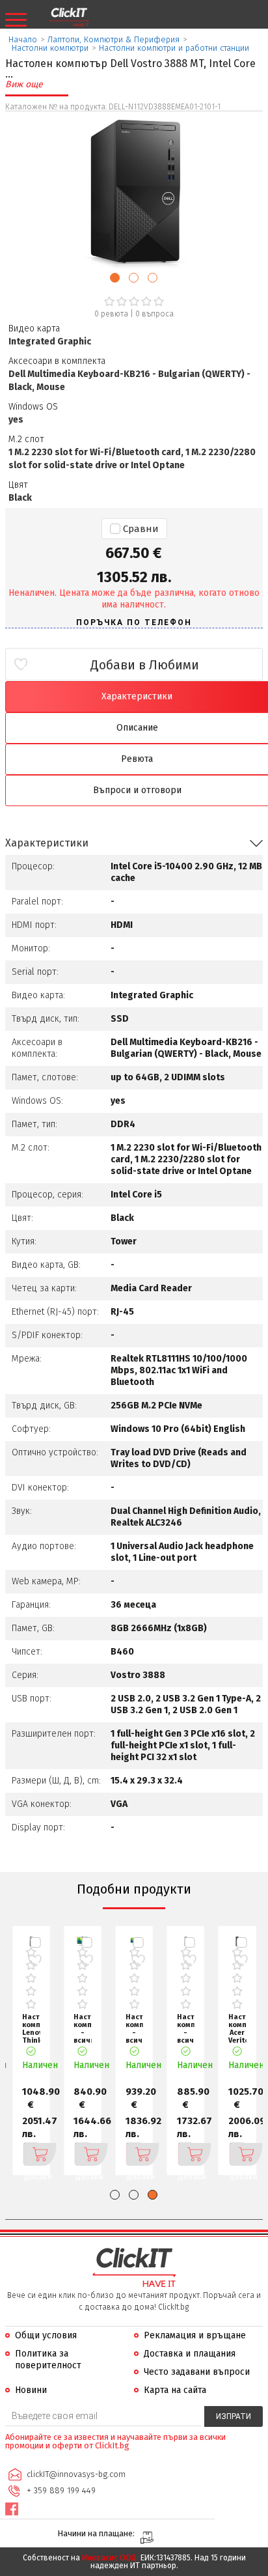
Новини (31, 2390)
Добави (31, 2154)
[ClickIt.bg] (69, 18)
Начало (23, 39)
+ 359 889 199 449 (61, 2490)
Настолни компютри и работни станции (174, 48)
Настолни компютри (50, 48)
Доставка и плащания (190, 2354)
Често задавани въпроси (197, 2372)
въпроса (154, 314)
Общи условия (46, 2335)
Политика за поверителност (48, 2359)
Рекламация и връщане (195, 2335)
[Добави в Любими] (35, 1961)
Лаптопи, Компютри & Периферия (114, 39)
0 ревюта (111, 314)
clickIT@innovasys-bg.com (76, 2474)
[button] (115, 278)
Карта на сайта (175, 2390)
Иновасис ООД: (110, 2558)
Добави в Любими (145, 665)
